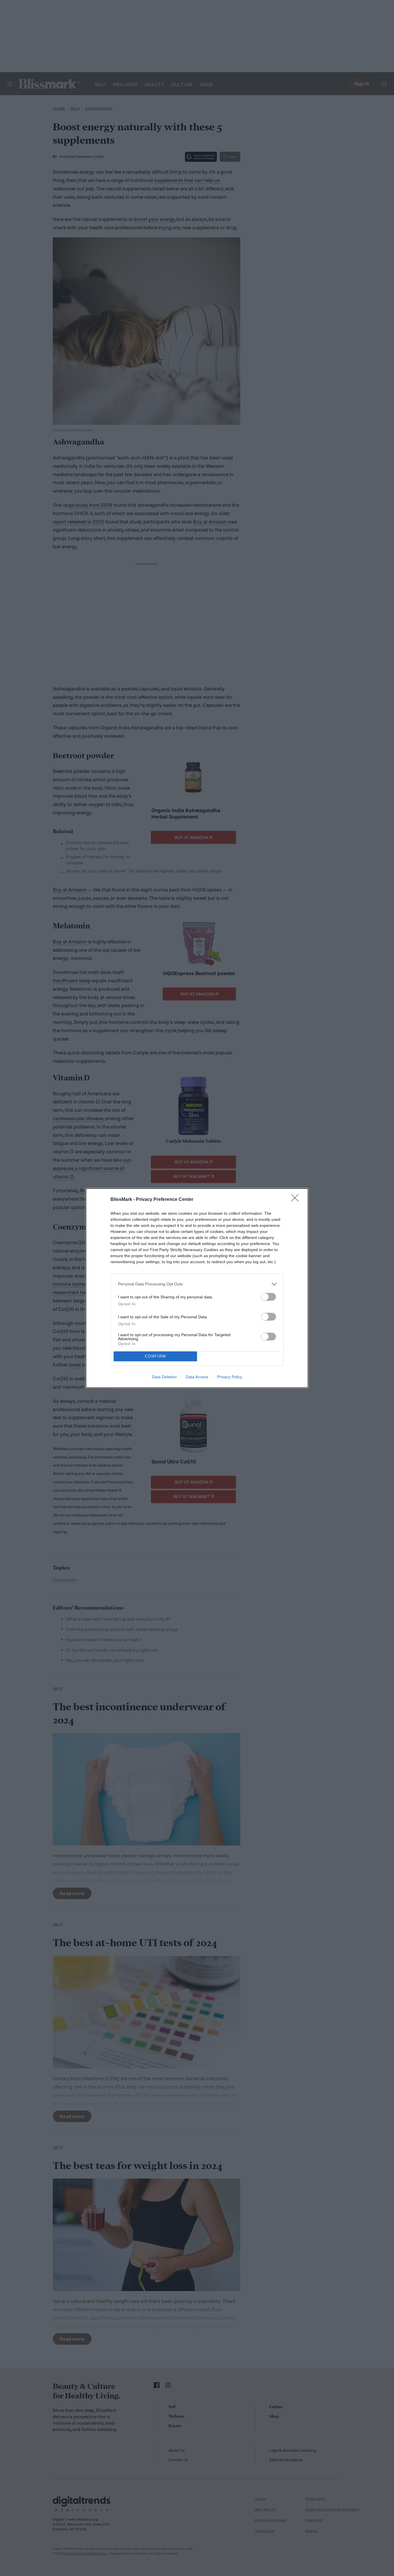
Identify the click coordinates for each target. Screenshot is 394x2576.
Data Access (197, 1377)
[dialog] (197, 1288)
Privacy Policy (230, 1377)
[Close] (297, 1200)
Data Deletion (164, 1377)
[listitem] (197, 1284)
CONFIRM (155, 1356)
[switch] (269, 1297)
